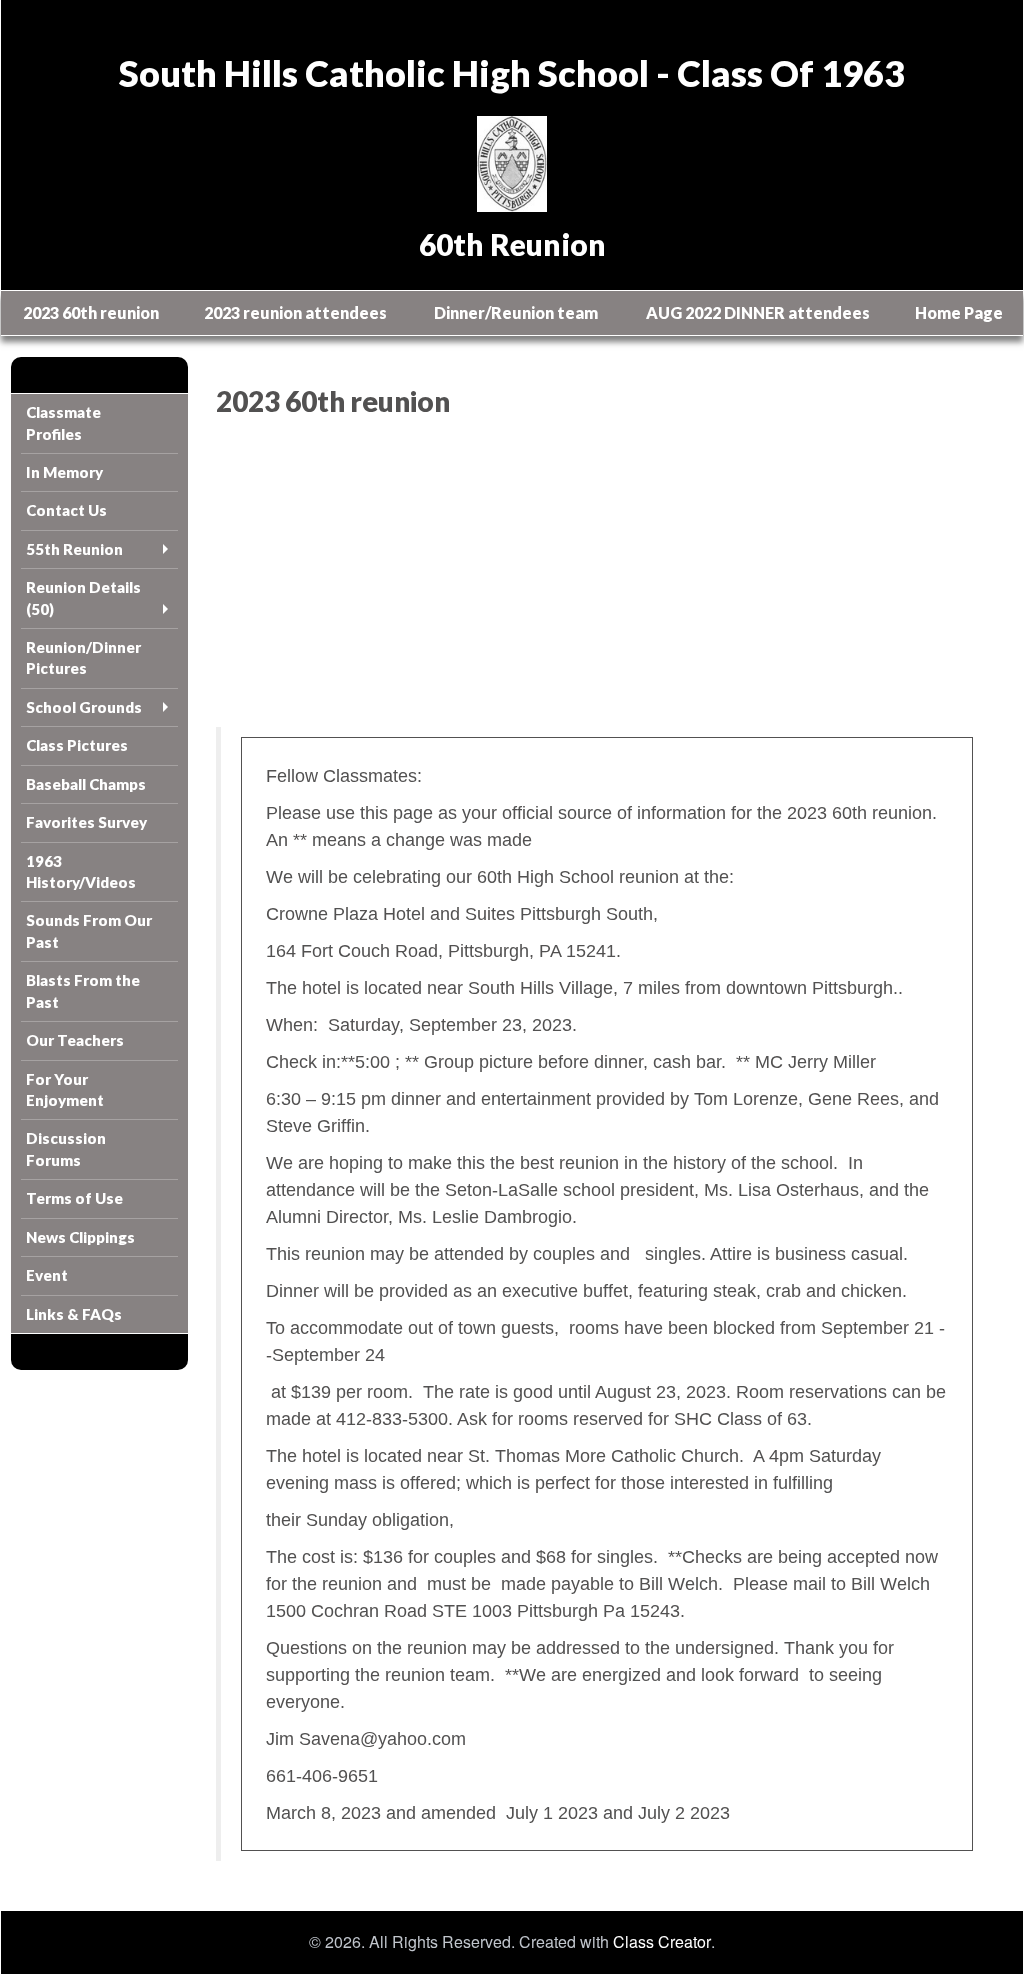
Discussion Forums (66, 1148)
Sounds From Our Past (89, 930)
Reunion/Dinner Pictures (83, 657)
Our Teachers (75, 1040)
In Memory (64, 472)
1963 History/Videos (81, 871)
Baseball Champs (86, 784)
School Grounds (84, 707)
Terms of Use (74, 1198)
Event (47, 1275)
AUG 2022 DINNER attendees (758, 312)
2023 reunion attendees (295, 312)
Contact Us (66, 510)
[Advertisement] (604, 577)
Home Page (959, 312)
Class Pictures (77, 745)
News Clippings (80, 1237)
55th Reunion (74, 549)
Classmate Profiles (63, 422)
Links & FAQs (74, 1314)
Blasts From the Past (83, 990)
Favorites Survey (86, 822)
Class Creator (662, 1942)
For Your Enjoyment (65, 1089)
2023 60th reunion (91, 312)
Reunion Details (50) (83, 597)
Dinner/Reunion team (516, 312)
